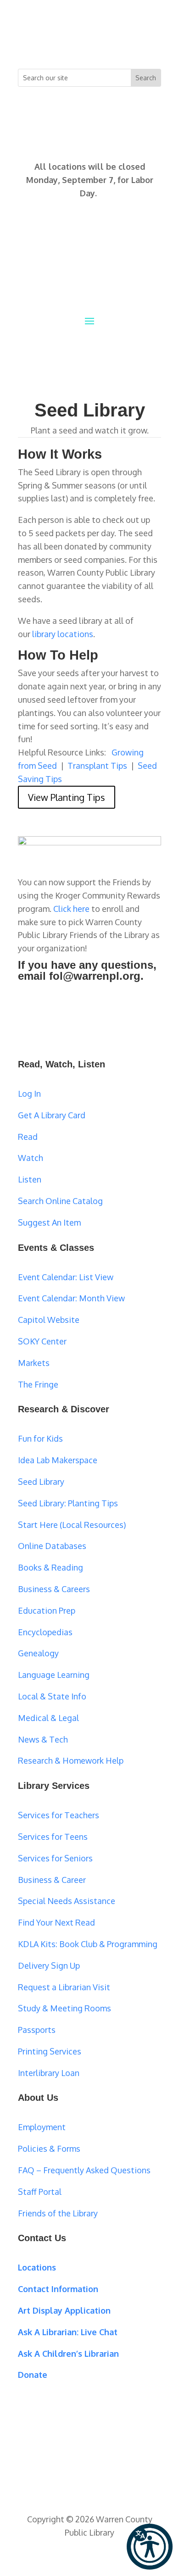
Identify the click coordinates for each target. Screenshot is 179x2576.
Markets (34, 1363)
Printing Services (50, 2051)
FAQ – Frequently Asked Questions (84, 2170)
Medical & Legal (48, 1718)
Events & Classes (56, 1248)
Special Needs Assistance (67, 1901)
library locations (63, 634)
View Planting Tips (67, 797)
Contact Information (58, 2289)
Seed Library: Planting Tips (68, 1503)
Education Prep (47, 1610)
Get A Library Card (52, 1115)
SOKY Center (42, 1341)
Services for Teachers (59, 1815)
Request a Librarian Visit (64, 1987)
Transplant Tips (97, 766)
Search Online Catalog (60, 1201)
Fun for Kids (40, 1438)
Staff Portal (40, 2192)
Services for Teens (53, 1837)
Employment (42, 2127)
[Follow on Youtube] (108, 44)
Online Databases (52, 1546)
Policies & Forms (49, 2149)
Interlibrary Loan (49, 2073)
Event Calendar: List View (66, 1277)
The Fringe (38, 1384)
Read (28, 1137)
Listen (30, 1179)
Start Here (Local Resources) (72, 1525)
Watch (31, 1158)
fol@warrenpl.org (95, 976)
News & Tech (43, 1739)
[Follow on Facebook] (53, 44)
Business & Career (52, 1880)
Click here (71, 909)
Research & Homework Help (71, 1760)
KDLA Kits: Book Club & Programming (88, 1944)
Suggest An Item (49, 1222)
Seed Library (41, 1482)
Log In (29, 1094)
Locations (37, 2267)
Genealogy (38, 1653)
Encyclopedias (45, 1632)
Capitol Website (49, 1320)
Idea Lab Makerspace (58, 1460)
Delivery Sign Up (49, 1965)
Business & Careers (54, 1589)
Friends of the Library (58, 2213)
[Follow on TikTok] (126, 44)
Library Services (54, 1786)
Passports (37, 2030)
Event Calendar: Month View (71, 1298)
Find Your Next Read (56, 1922)
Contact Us (42, 2238)
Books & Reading (50, 1567)
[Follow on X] (71, 44)
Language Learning (54, 1675)
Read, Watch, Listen (62, 1064)
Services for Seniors (55, 1858)
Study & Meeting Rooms (64, 2008)
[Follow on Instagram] (89, 44)
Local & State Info (52, 1696)
